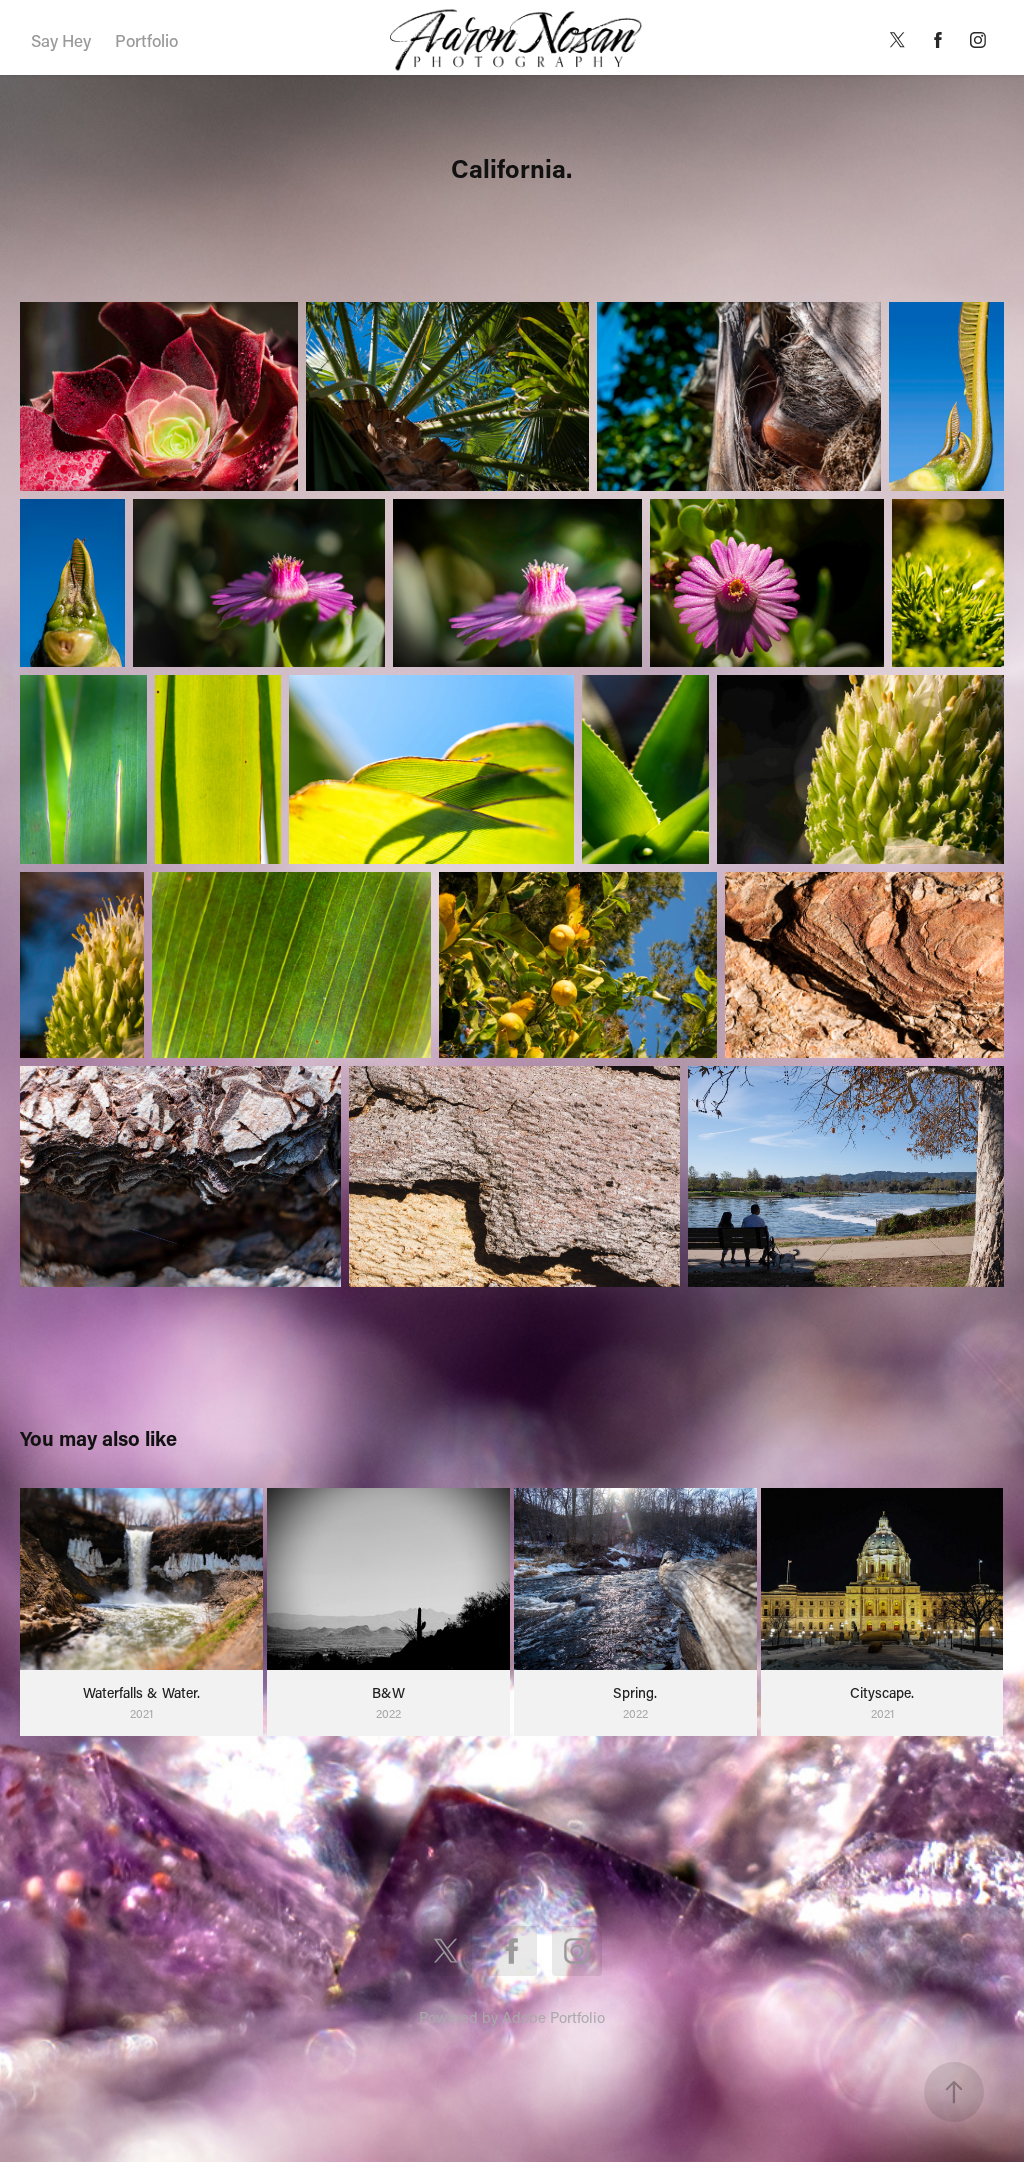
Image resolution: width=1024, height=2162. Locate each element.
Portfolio (146, 40)
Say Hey (61, 40)
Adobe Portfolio (553, 2017)
